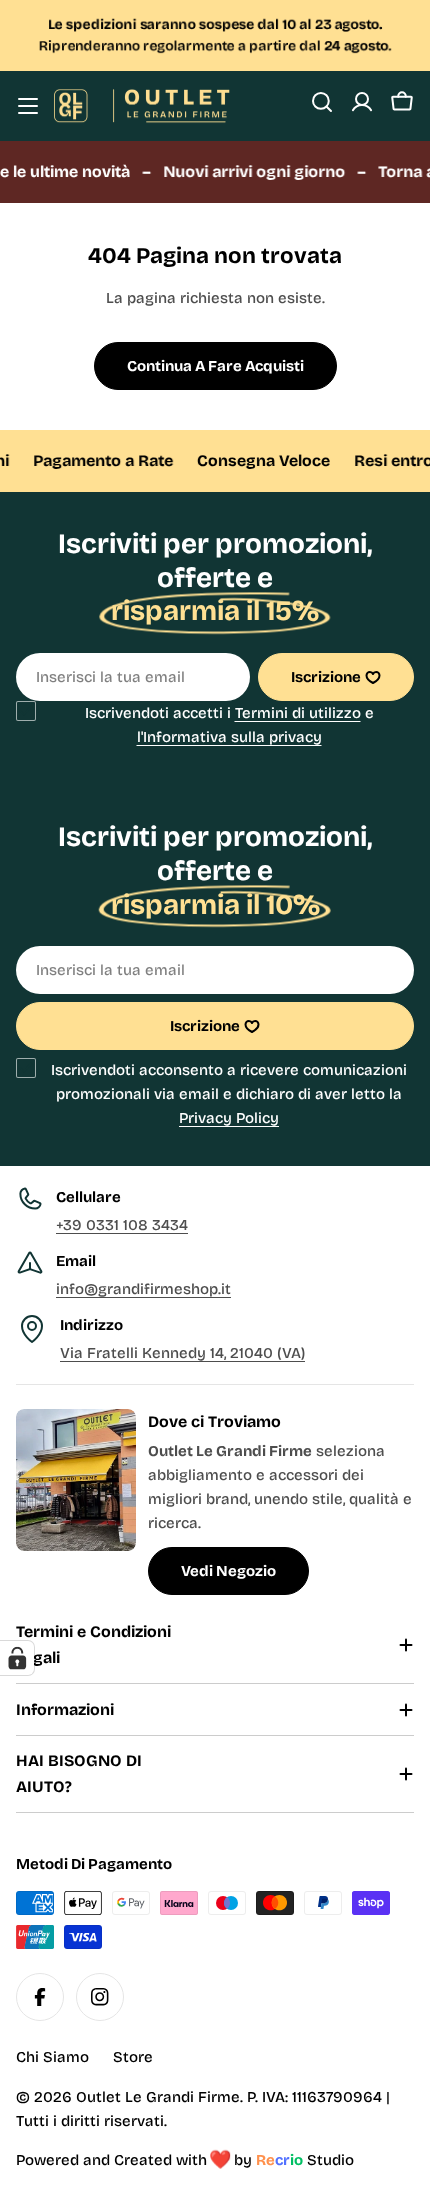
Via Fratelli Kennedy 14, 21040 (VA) (182, 1353)
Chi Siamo (52, 2057)
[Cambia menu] (28, 106)
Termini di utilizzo (298, 713)
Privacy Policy (229, 1118)
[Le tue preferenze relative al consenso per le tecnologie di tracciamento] (17, 1658)
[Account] (362, 102)
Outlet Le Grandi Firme (158, 2097)
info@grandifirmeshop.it (143, 1289)
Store (133, 2057)
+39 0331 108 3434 (122, 1225)
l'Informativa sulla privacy (229, 737)
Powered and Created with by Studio (185, 2160)
